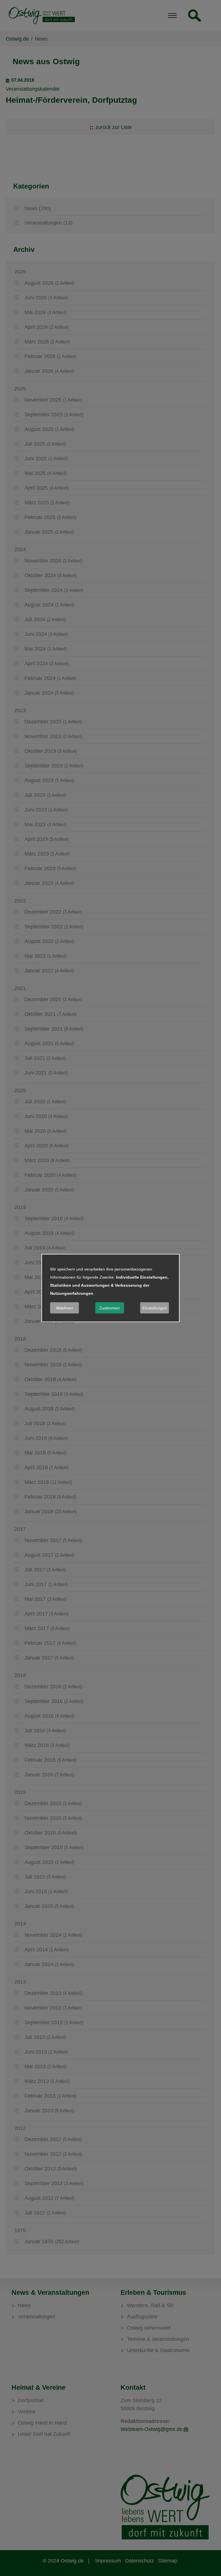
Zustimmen (109, 1308)
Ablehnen (64, 1308)
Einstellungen (155, 1308)
